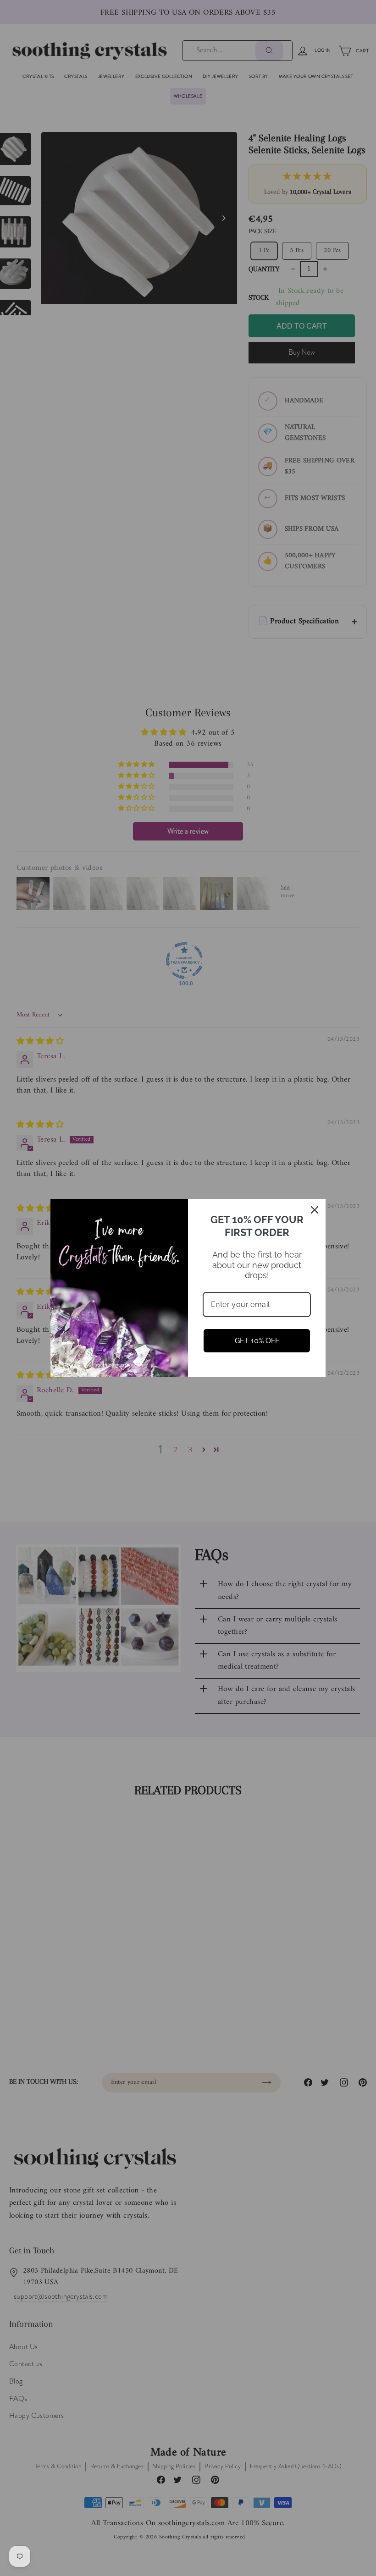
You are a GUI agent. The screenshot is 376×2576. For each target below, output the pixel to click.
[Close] (315, 1210)
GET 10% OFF (257, 1341)
